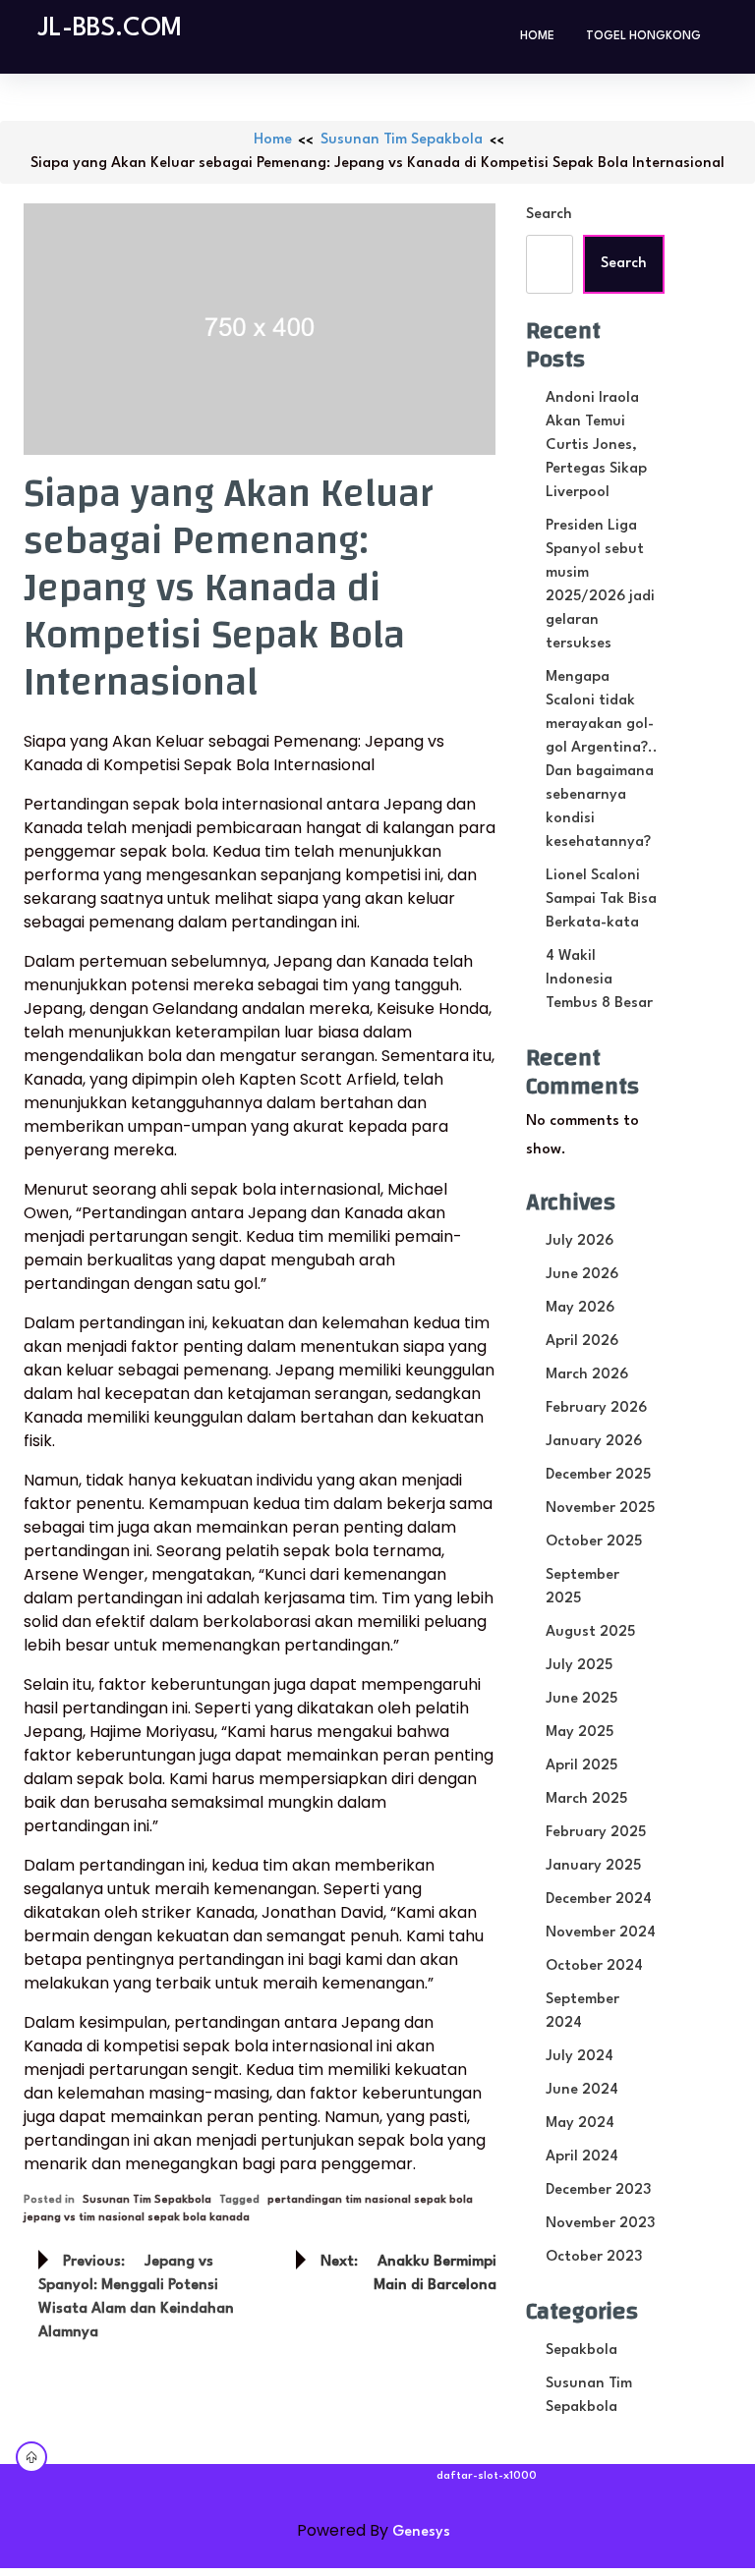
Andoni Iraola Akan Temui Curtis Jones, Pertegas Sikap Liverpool (596, 446)
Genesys (421, 2532)
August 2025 (590, 1632)
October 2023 (594, 2257)
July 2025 (579, 1666)
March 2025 (586, 1799)
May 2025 (580, 1733)
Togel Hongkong (643, 36)
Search (549, 215)
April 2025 (581, 1766)
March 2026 (587, 1375)
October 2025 (594, 1542)
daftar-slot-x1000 (487, 2476)
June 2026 (582, 1275)
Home (537, 36)
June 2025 (581, 1699)
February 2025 (596, 1833)
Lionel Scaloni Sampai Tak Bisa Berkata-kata (601, 899)
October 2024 (594, 1966)
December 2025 (598, 1475)
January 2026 (594, 1442)
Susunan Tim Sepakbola (402, 140)
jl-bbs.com (110, 28)
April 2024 (582, 2157)
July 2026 (580, 1241)
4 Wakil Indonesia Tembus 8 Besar (599, 980)
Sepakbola (581, 2351)
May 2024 (580, 2124)
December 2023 (598, 2190)
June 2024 (582, 2090)
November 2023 (600, 2224)
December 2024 (599, 1900)
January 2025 (593, 1866)
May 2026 (580, 1308)
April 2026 (582, 1342)
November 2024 (601, 1933)
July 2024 (580, 2057)
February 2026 (596, 1408)
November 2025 (600, 1509)
